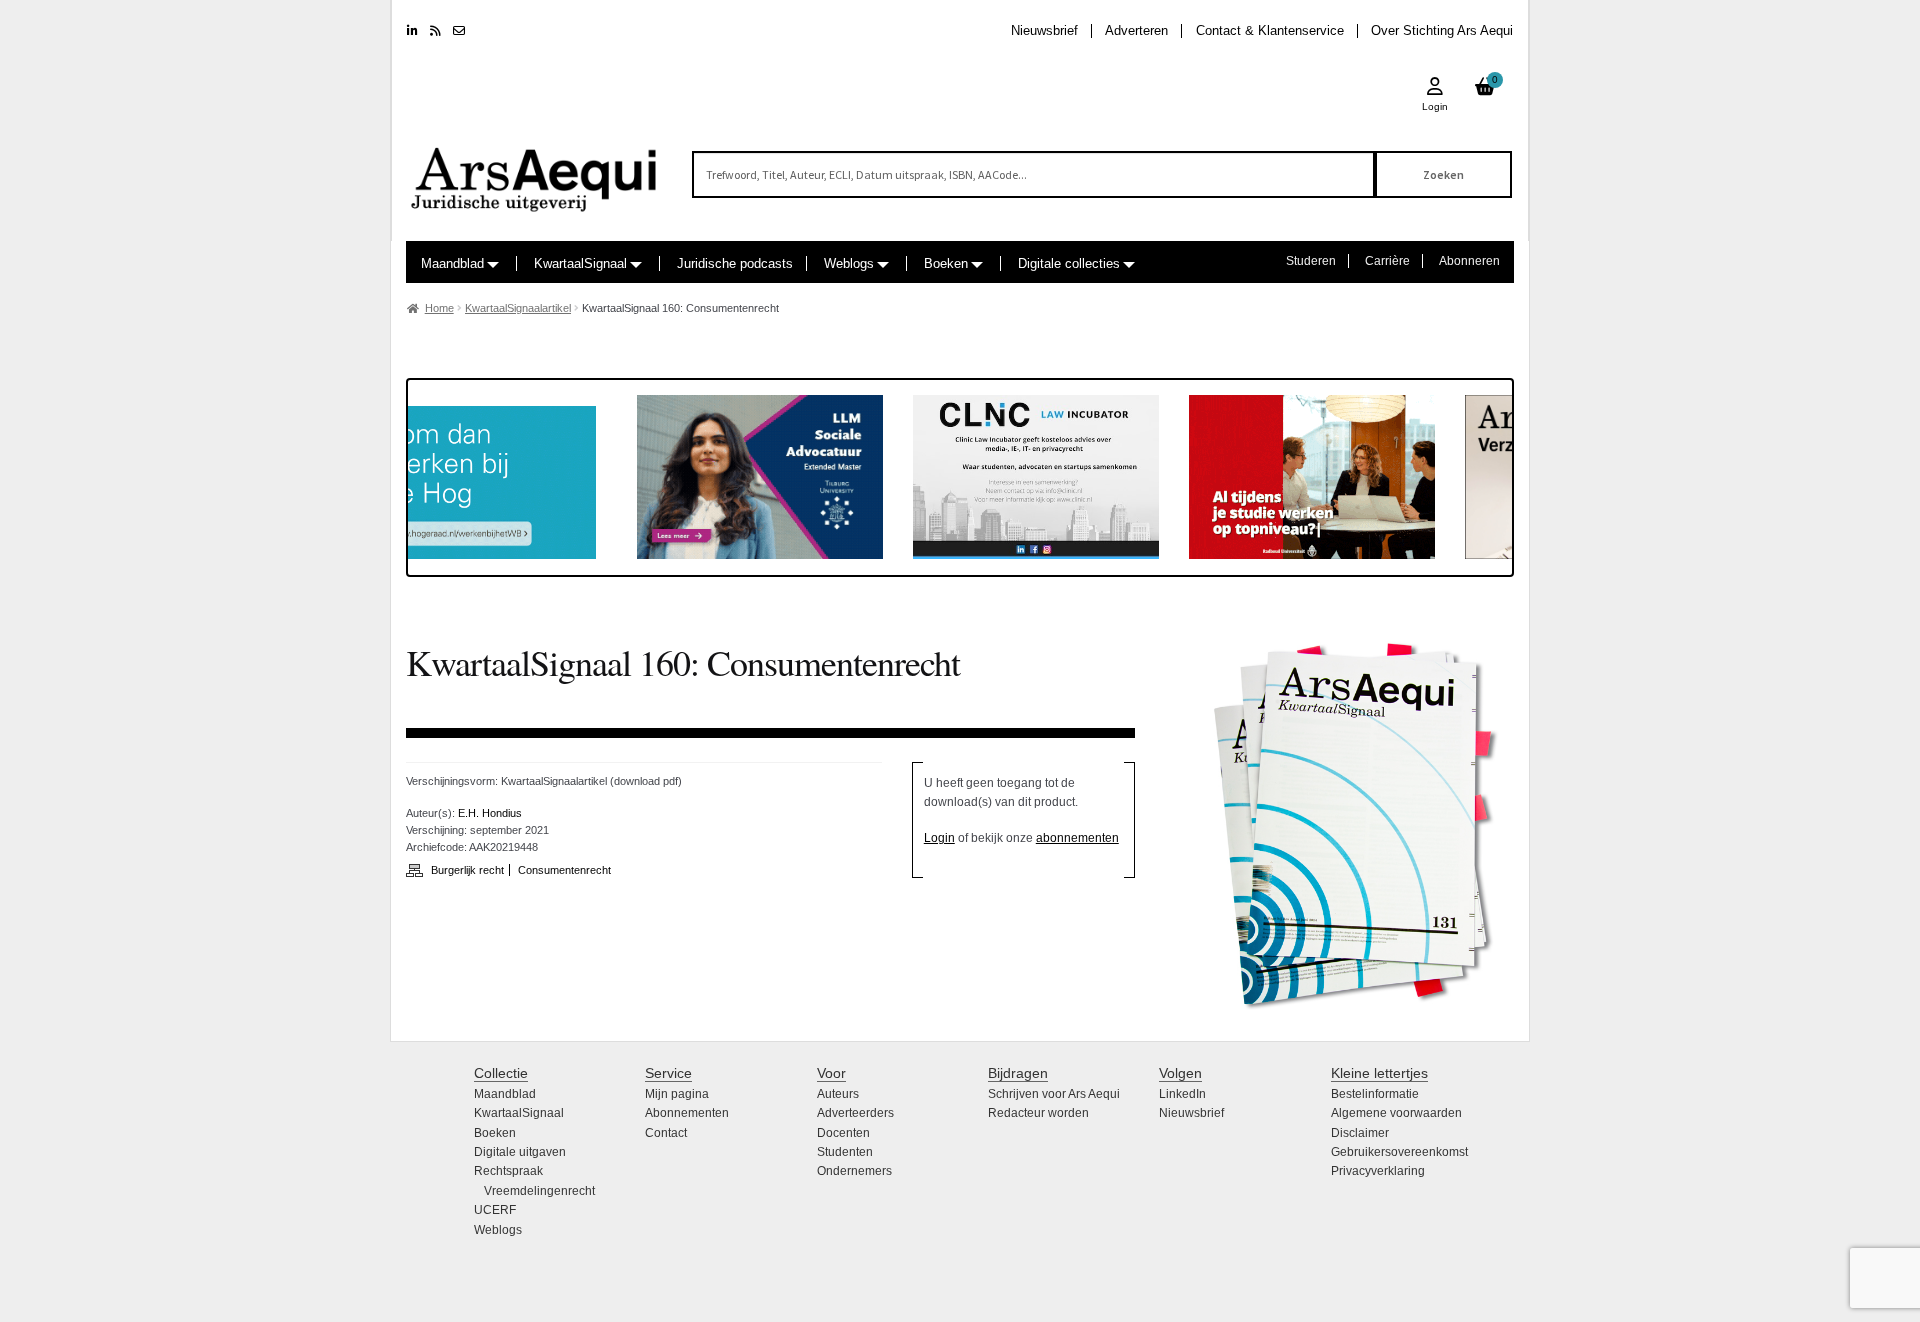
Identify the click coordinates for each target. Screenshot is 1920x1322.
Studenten (845, 1152)
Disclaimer (1360, 1133)
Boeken (946, 263)
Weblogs (849, 263)
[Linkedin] (412, 31)
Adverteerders (855, 1113)
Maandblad (452, 263)
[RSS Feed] (435, 31)
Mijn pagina (677, 1094)
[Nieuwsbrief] (459, 31)
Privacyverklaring (1378, 1171)
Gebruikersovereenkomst (1399, 1152)
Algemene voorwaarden (1396, 1113)
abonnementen (1077, 838)
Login (939, 838)
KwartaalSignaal (580, 263)
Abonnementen (687, 1113)
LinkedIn (1182, 1094)
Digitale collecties (1069, 263)
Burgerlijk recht (467, 870)
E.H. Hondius (490, 813)
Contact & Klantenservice (1270, 30)
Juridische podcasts (735, 263)
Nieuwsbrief (1044, 30)
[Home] (535, 170)
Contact (666, 1133)
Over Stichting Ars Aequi (1442, 30)
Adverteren (1136, 30)
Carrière (1387, 261)
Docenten (843, 1133)
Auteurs (838, 1094)
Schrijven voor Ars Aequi (1054, 1094)
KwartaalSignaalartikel (518, 308)
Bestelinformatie (1375, 1094)
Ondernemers (854, 1171)
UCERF (495, 1210)
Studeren (1311, 261)
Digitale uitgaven (520, 1152)
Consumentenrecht (564, 870)
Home (439, 308)
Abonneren (1469, 261)
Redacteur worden (1038, 1113)
